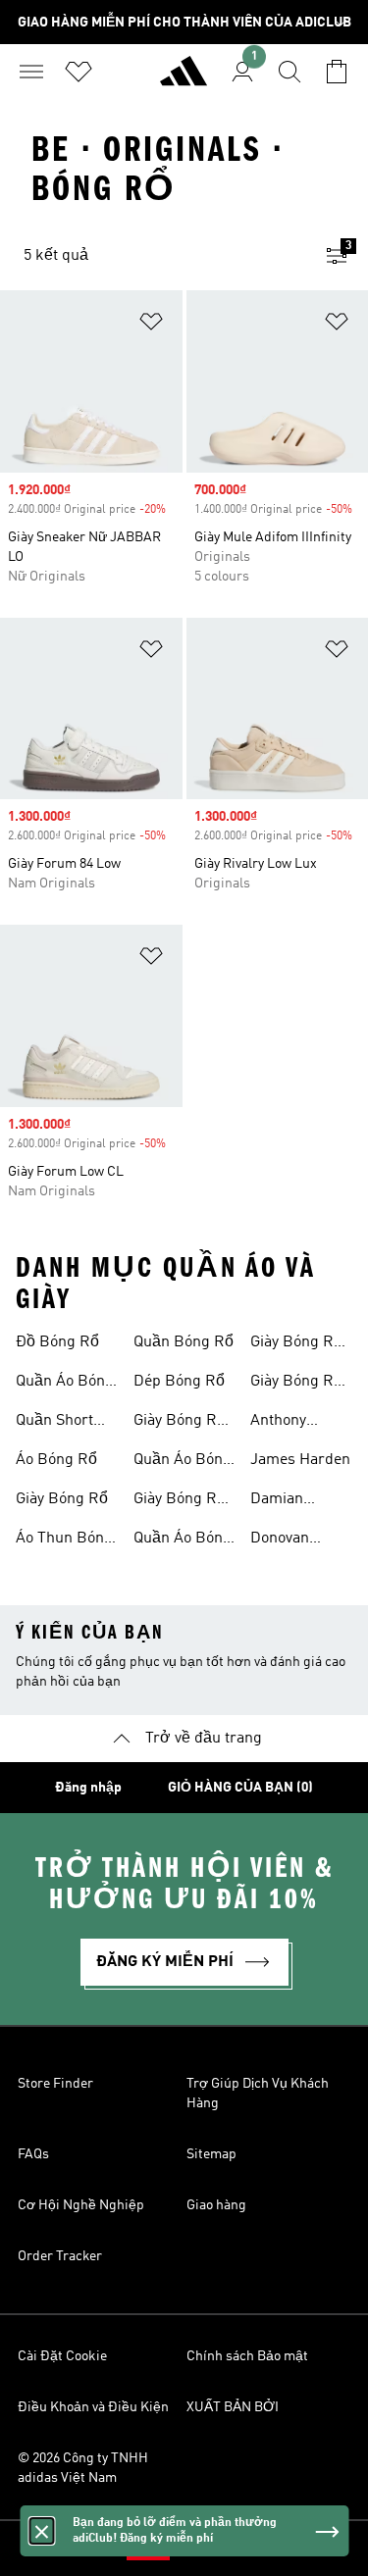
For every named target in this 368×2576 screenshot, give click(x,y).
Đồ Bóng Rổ (57, 1342)
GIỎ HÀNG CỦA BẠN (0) (240, 1788)
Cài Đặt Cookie (62, 2356)
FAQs (33, 2154)
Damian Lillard (277, 1501)
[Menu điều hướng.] (31, 72)
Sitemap (211, 2154)
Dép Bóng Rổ (179, 1382)
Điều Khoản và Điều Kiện (93, 2407)
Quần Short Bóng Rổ (54, 1423)
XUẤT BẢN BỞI (233, 2407)
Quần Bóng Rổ (184, 1342)
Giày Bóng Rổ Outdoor (180, 1423)
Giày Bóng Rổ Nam (180, 1501)
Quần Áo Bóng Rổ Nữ (183, 1541)
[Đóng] (41, 2531)
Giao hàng (216, 2205)
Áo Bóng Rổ (56, 1460)
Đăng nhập (88, 1788)
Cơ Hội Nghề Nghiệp (81, 2205)
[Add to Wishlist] (151, 325)
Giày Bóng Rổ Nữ (296, 1344)
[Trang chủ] (184, 79)
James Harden (300, 1460)
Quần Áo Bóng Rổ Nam (183, 1462)
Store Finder (55, 2084)
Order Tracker (60, 2256)
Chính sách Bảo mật (247, 2356)
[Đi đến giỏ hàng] (337, 72)
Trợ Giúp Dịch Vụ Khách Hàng (258, 2094)
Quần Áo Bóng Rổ (65, 1384)
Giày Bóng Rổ (62, 1499)
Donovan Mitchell (280, 1541)
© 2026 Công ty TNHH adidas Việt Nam (83, 2468)
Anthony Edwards (281, 1423)
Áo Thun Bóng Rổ (64, 1541)
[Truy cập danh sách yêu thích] (79, 72)
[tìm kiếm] (289, 72)
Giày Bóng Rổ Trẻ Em (296, 1384)
